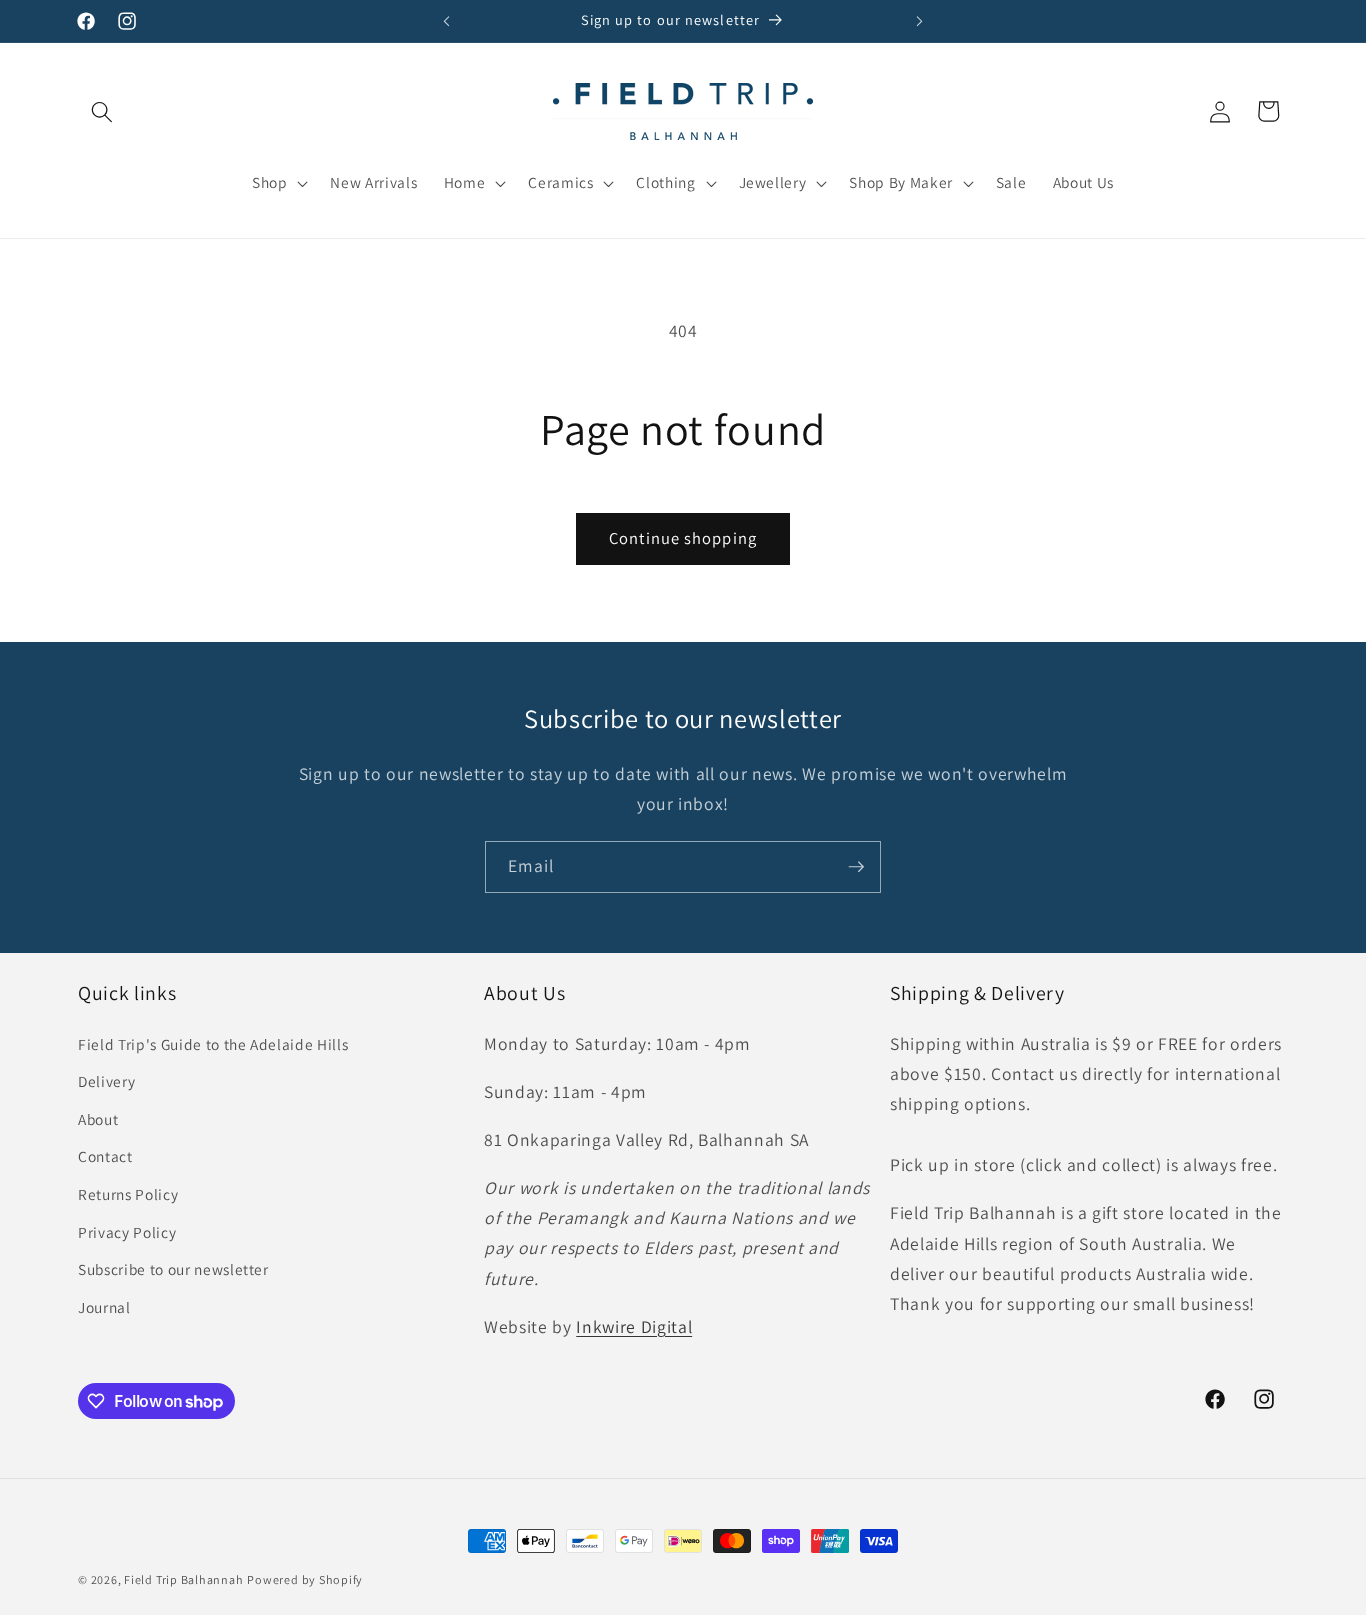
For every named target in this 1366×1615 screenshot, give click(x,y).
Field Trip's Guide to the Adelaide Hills (213, 1044)
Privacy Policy (127, 1232)
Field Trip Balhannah (183, 1579)
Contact (105, 1156)
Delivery (106, 1081)
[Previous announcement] (447, 21)
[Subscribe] (856, 867)
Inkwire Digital (634, 1326)
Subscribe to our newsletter (173, 1269)
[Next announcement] (920, 21)
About (98, 1119)
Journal (104, 1307)
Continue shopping (683, 538)
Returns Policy (128, 1194)
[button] (102, 111)
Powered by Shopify (305, 1579)
